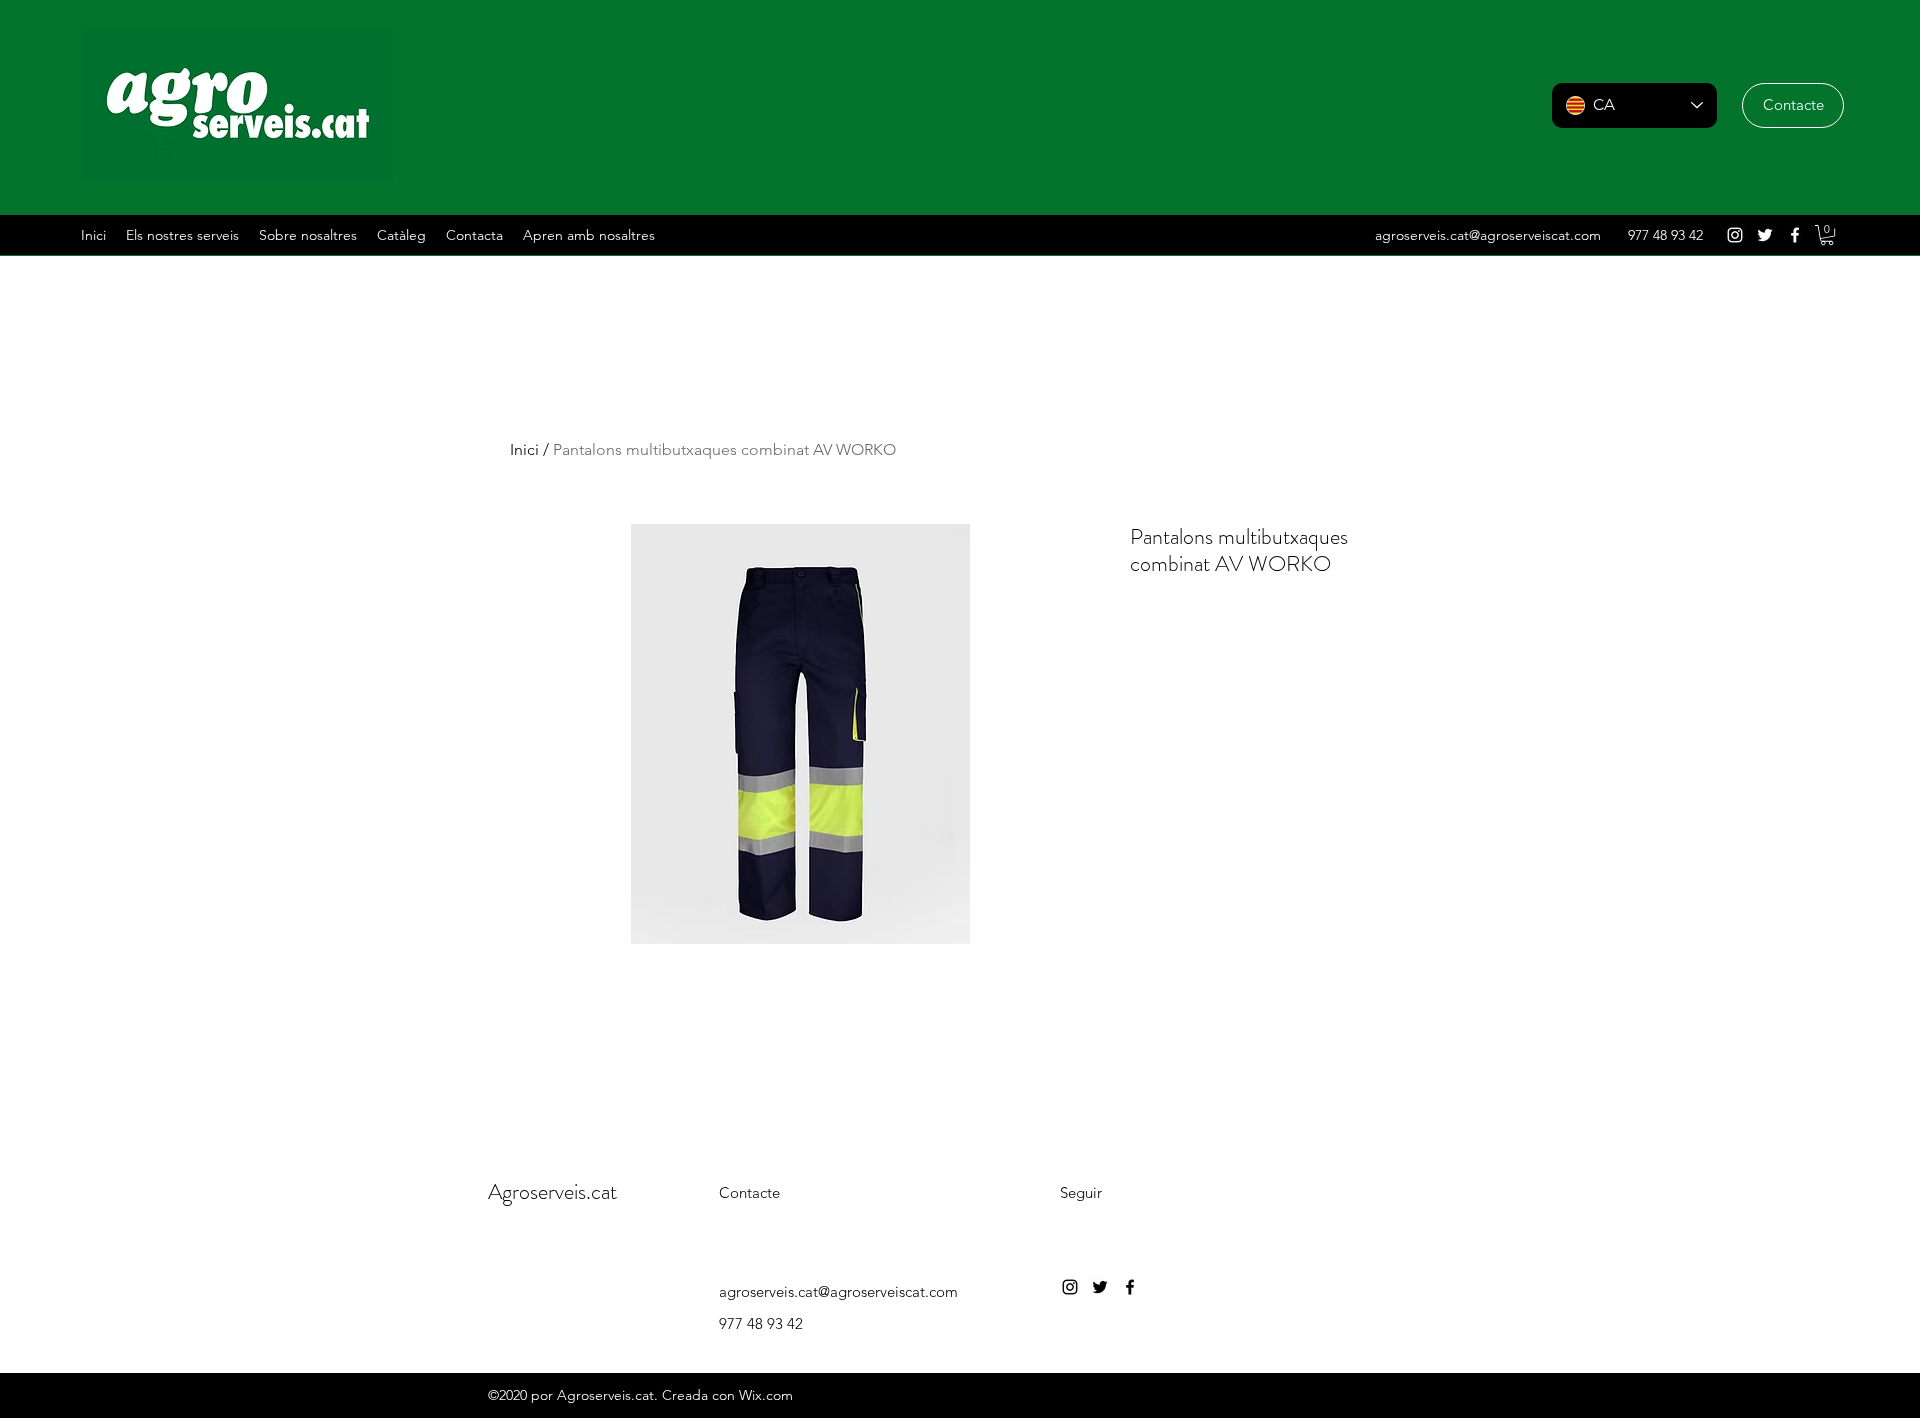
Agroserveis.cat (552, 1191)
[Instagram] (1735, 235)
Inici (524, 449)
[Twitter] (1765, 235)
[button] (1793, 105)
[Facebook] (1795, 235)
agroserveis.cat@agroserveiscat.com (1488, 235)
